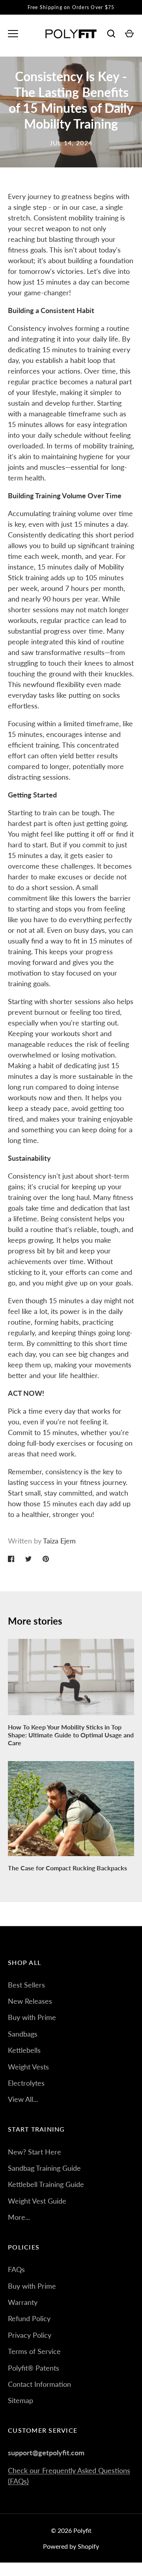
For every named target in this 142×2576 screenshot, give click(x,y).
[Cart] (129, 34)
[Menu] (13, 34)
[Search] (111, 34)
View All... (23, 2099)
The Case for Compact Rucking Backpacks (67, 1868)
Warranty (23, 2302)
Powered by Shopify (71, 2546)
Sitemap (21, 2400)
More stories (35, 1621)
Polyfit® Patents (34, 2368)
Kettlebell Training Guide (46, 2184)
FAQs (16, 2269)
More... (19, 2217)
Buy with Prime (32, 2017)
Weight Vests (28, 2067)
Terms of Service (34, 2351)
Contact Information (39, 2384)
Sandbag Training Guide (44, 2168)
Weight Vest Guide (37, 2201)
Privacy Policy (30, 2335)
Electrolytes (26, 2083)
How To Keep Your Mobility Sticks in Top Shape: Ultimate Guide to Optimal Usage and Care (71, 1735)
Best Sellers (26, 1985)
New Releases (30, 2001)
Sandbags (23, 2034)
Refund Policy (29, 2318)
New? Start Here (35, 2152)
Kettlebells (24, 2050)
